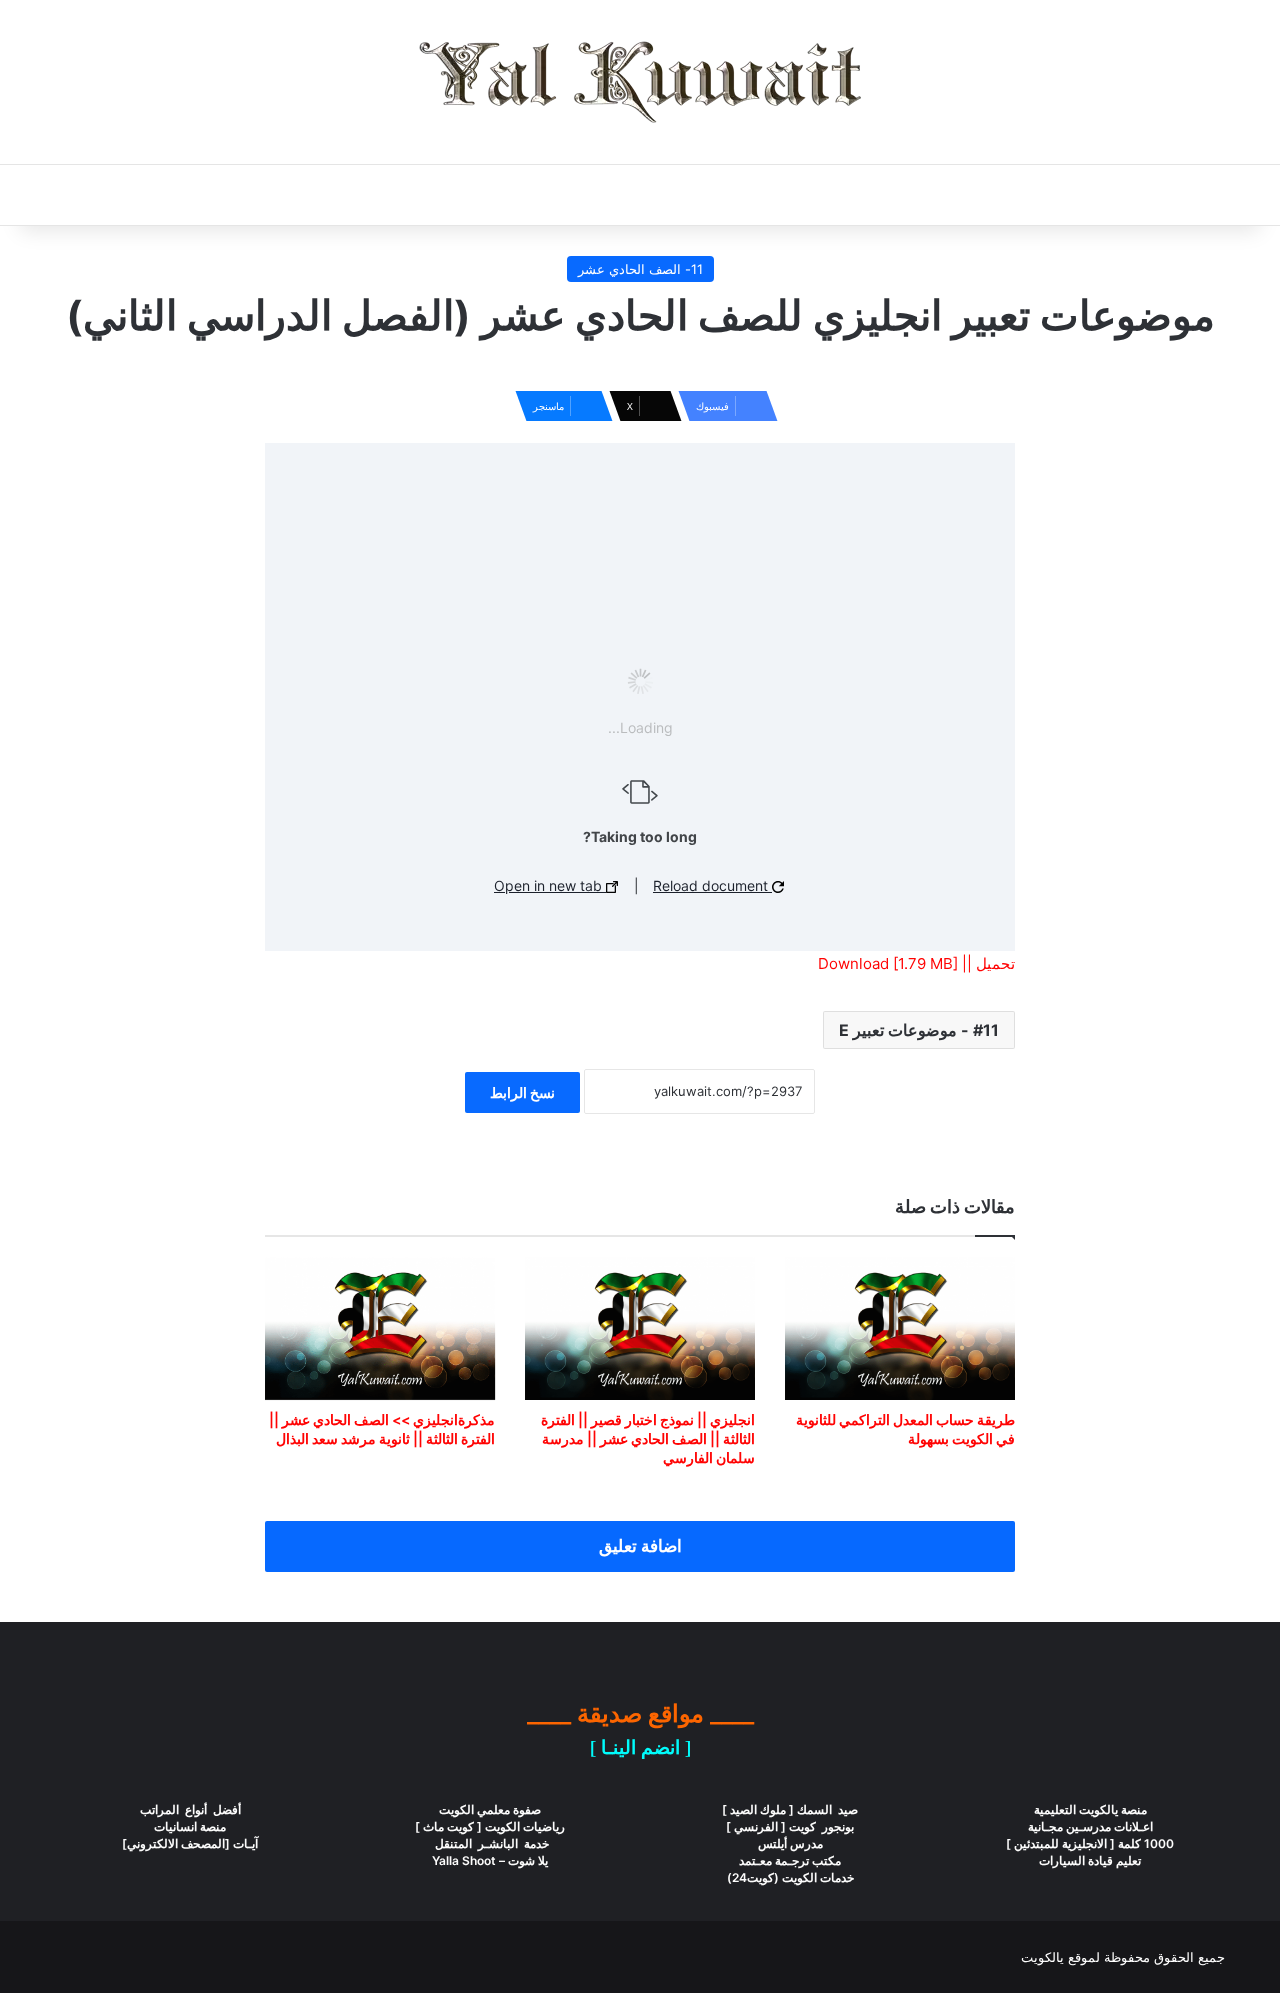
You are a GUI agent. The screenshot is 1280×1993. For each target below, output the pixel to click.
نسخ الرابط (522, 1092)
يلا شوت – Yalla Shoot (490, 1860)
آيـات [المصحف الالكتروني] (190, 1843)
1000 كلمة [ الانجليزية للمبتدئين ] (1090, 1843)
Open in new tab (550, 885)
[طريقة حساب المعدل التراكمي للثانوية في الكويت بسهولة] (900, 1329)
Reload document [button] (712, 885)
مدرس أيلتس (790, 1843)
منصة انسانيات (190, 1826)
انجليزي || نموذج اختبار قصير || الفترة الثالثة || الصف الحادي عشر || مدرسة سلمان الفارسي (648, 1438)
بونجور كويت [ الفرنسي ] (790, 1826)
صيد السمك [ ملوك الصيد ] (790, 1809)
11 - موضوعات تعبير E (919, 1030)
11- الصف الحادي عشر (640, 269)
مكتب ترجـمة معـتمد (790, 1860)
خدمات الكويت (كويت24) (790, 1877)
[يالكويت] (640, 82)
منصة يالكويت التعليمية (1090, 1809)
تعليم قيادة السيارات (1090, 1860)
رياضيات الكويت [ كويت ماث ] (490, 1826)
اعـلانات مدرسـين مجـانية (1090, 1826)
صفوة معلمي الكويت (490, 1809)
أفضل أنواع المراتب (190, 1809)
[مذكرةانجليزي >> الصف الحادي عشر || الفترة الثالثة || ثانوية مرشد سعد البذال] (380, 1329)
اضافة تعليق (640, 1546)
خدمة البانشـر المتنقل (490, 1843)
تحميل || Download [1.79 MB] (916, 963)
